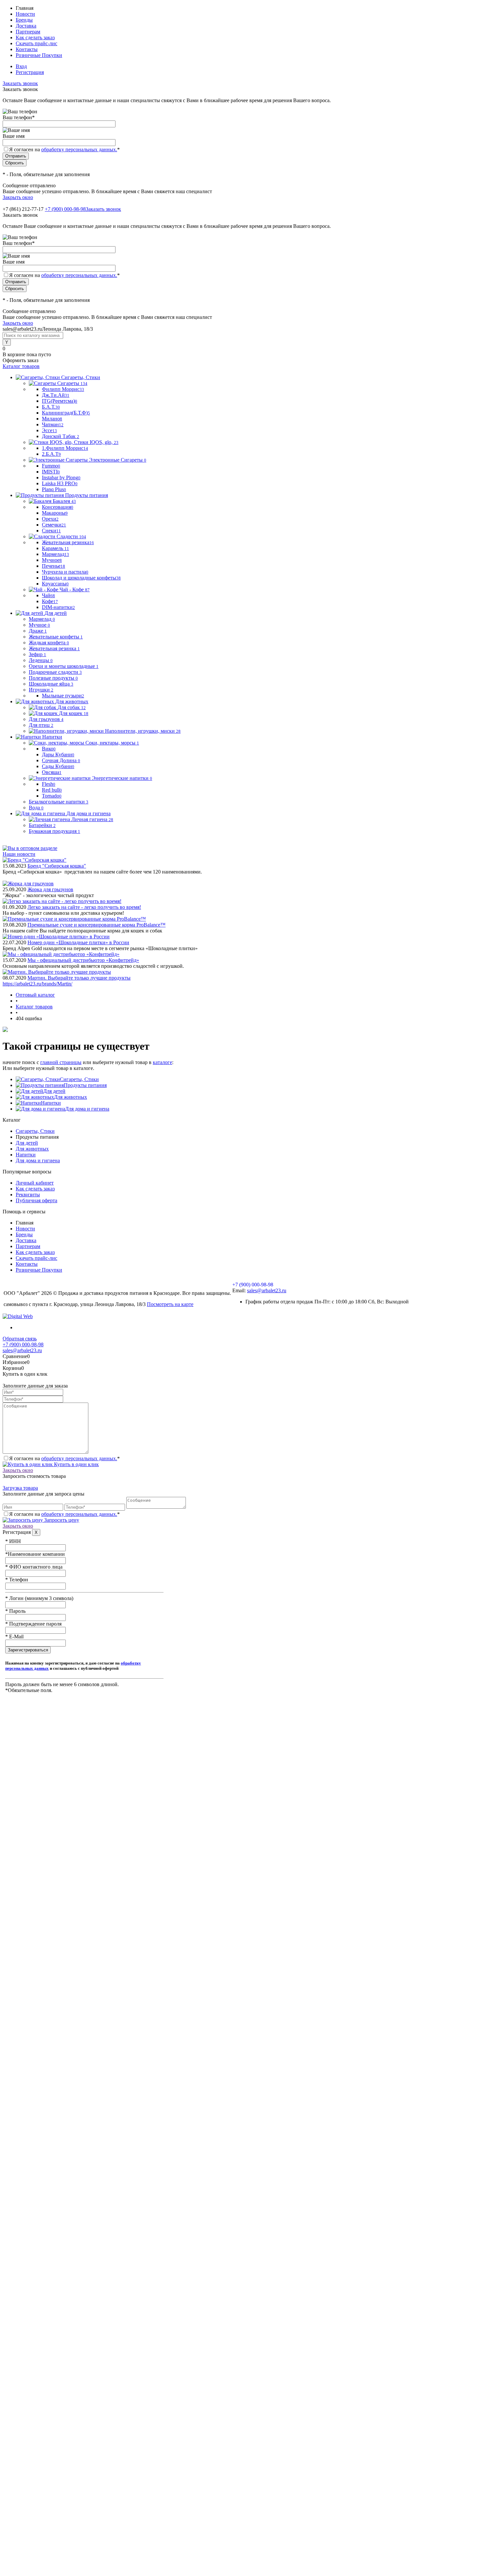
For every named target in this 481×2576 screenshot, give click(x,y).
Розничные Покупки (39, 55)
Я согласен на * (64, 1458)
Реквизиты (28, 1195)
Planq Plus (54, 489)
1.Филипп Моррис (65, 448)
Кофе (50, 601)
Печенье (53, 566)
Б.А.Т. (51, 407)
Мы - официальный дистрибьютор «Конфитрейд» (83, 960)
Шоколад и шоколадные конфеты (81, 578)
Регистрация (30, 72)
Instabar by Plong (61, 478)
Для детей (54, 1091)
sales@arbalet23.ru (267, 1290)
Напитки (51, 1103)
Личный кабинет (35, 1183)
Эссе (49, 430)
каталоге (162, 1062)
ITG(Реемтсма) (60, 401)
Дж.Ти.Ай (56, 395)
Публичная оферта (36, 1200)
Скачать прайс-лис (36, 43)
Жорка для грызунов (50, 889)
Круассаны (55, 584)
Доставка (26, 26)
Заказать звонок (20, 83)
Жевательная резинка (68, 542)
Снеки (51, 531)
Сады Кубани (58, 766)
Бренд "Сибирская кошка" (57, 866)
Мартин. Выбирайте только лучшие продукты (79, 978)
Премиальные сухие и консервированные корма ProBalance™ (97, 925)
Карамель (55, 548)
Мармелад (55, 554)
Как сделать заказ (35, 37)
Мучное (52, 560)
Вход (21, 66)
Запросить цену (61, 1520)
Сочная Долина (61, 760)
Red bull (52, 790)
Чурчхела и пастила (65, 572)
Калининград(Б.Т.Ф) (66, 413)
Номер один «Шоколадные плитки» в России (78, 942)
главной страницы (61, 1062)
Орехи (50, 519)
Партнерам (28, 32)
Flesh (49, 784)
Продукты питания (85, 1085)
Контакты (27, 49)
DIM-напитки (58, 607)
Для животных (71, 1097)
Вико (49, 749)
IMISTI (51, 472)
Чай (48, 595)
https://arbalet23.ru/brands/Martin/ (37, 984)
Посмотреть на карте (170, 1304)
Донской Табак (61, 436)
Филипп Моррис (63, 389)
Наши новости (19, 854)
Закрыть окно (18, 197)
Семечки (54, 525)
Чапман (53, 424)
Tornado (52, 796)
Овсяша (52, 772)
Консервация (58, 507)
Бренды (24, 20)
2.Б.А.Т (51, 454)
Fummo (51, 466)
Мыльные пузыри (63, 696)
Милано (52, 419)
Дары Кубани (58, 754)
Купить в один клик (76, 1464)
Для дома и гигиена (87, 1109)
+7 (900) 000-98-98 (65, 209)
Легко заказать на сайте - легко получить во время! (84, 907)
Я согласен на (64, 149)
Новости (25, 14)
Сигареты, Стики (79, 1079)
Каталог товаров (21, 366)
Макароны (55, 513)
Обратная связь (20, 1339)
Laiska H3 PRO (60, 483)
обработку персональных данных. (79, 149)
